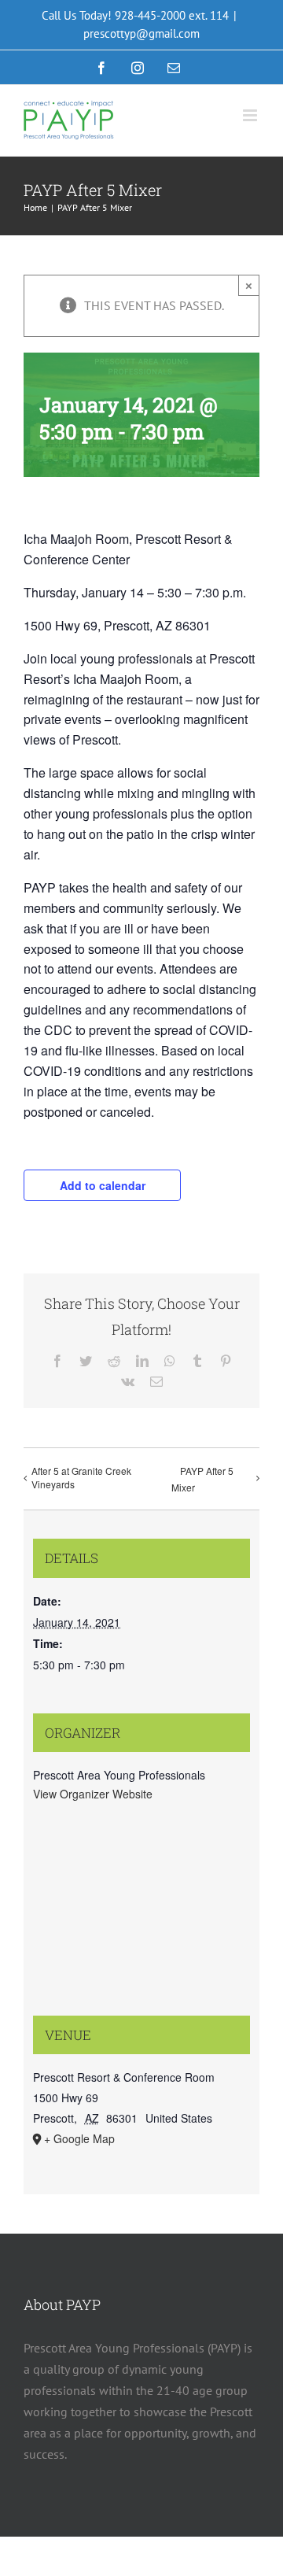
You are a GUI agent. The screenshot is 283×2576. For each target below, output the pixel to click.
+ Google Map (79, 2138)
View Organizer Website (93, 1794)
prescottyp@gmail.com (141, 33)
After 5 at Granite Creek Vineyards (81, 1477)
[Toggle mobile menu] (251, 115)
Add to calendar (103, 1185)
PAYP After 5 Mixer (202, 1479)
